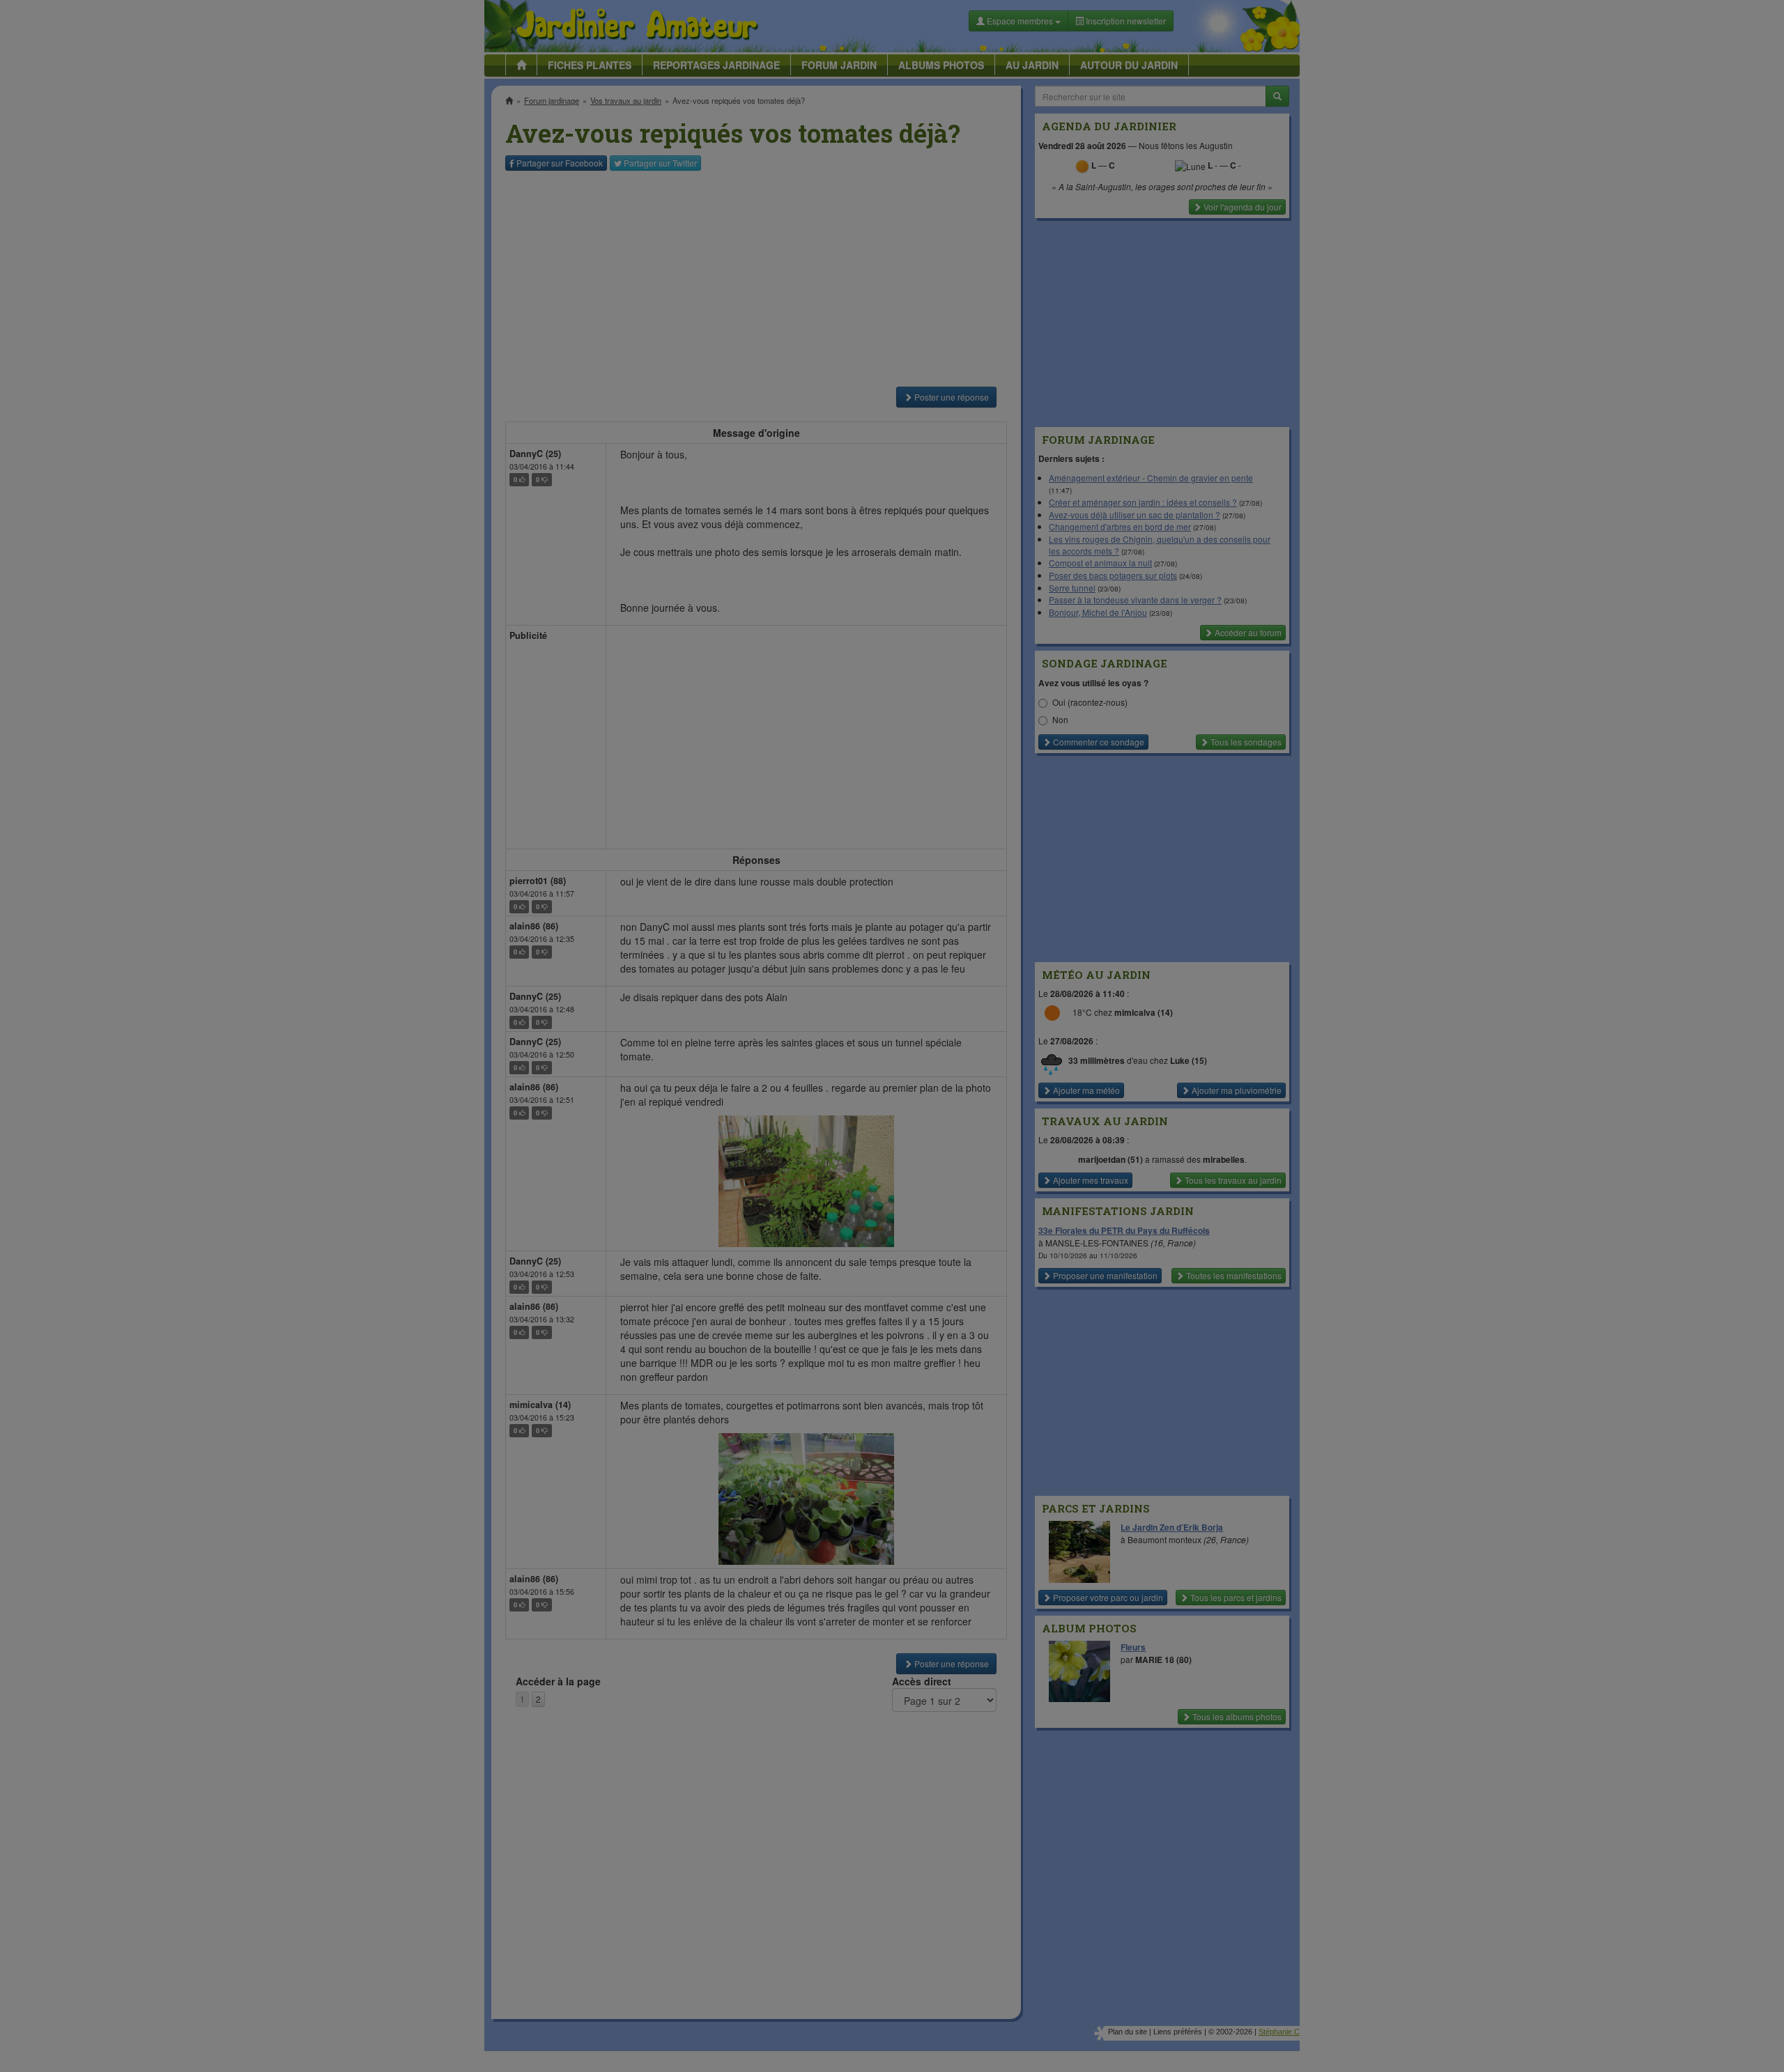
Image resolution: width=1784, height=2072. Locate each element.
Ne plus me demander (1044, 387)
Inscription (788, 224)
